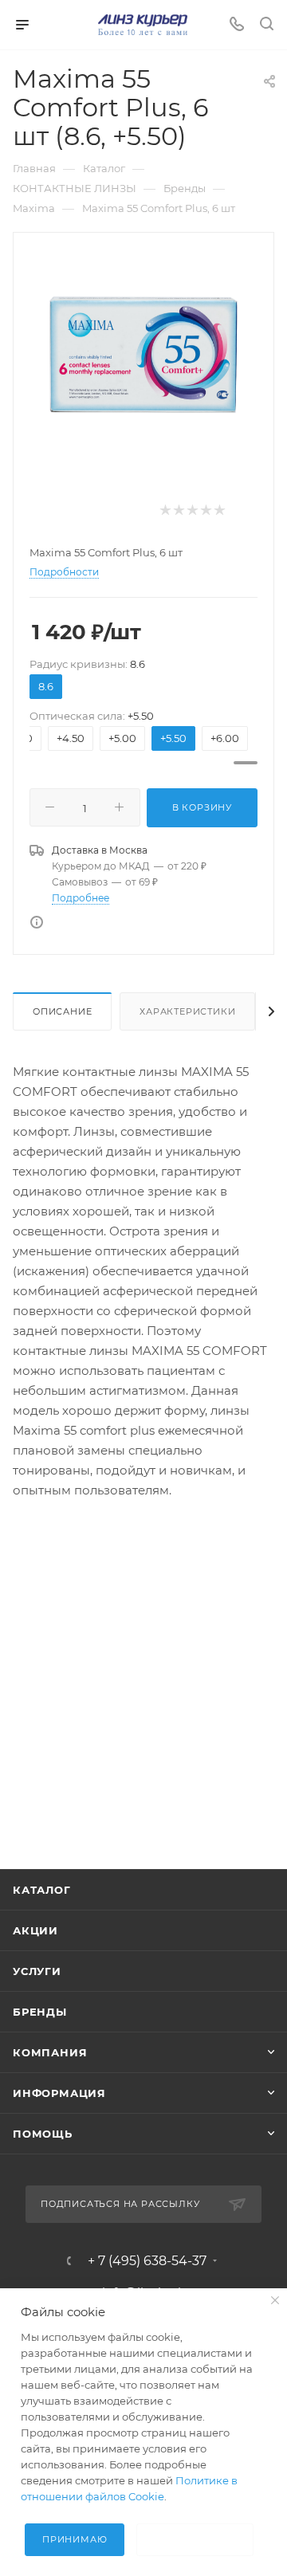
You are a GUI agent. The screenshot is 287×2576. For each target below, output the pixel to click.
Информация (59, 2093)
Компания (50, 2052)
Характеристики (187, 1011)
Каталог (42, 1890)
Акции (35, 1930)
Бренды (40, 2012)
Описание (62, 1011)
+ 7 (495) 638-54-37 (147, 2261)
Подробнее (81, 898)
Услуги (37, 1971)
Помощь (43, 2134)
